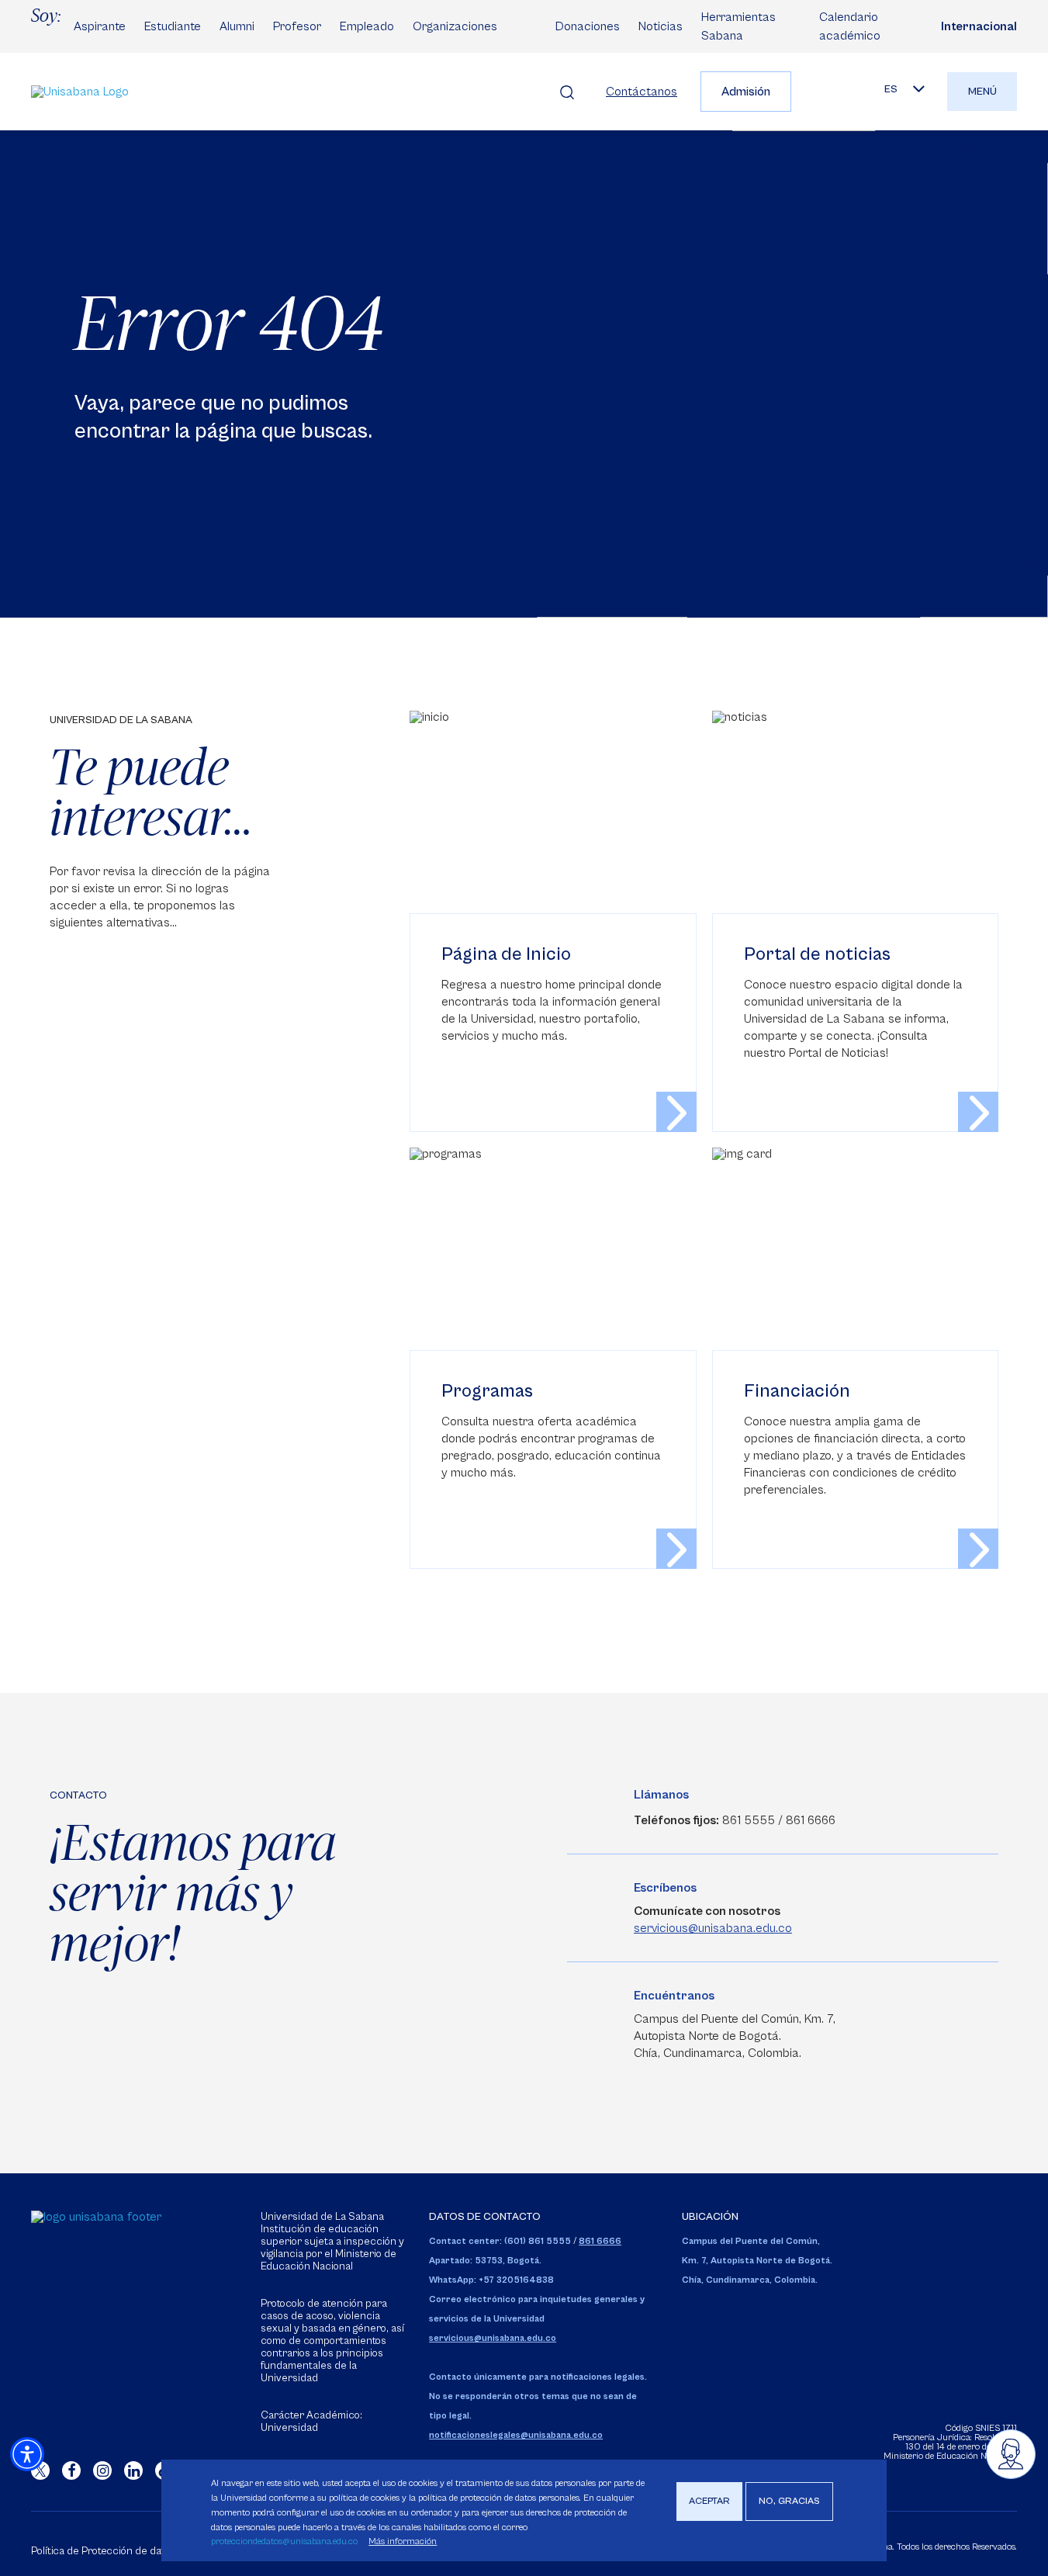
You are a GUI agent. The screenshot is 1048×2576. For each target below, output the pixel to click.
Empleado (367, 26)
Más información (403, 2541)
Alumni (237, 26)
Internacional (979, 26)
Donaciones (588, 26)
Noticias (661, 26)
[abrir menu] (1011, 2454)
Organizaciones (455, 26)
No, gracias (789, 2501)
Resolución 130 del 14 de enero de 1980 (961, 2442)
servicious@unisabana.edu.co (713, 1928)
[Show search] (567, 92)
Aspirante (100, 26)
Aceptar (709, 2501)
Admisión (746, 92)
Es (891, 89)
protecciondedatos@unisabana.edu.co (284, 2541)
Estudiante (173, 26)
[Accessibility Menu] (27, 2454)
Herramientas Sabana (738, 26)
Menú (982, 92)
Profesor (297, 26)
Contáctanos (642, 92)
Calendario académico (850, 26)
